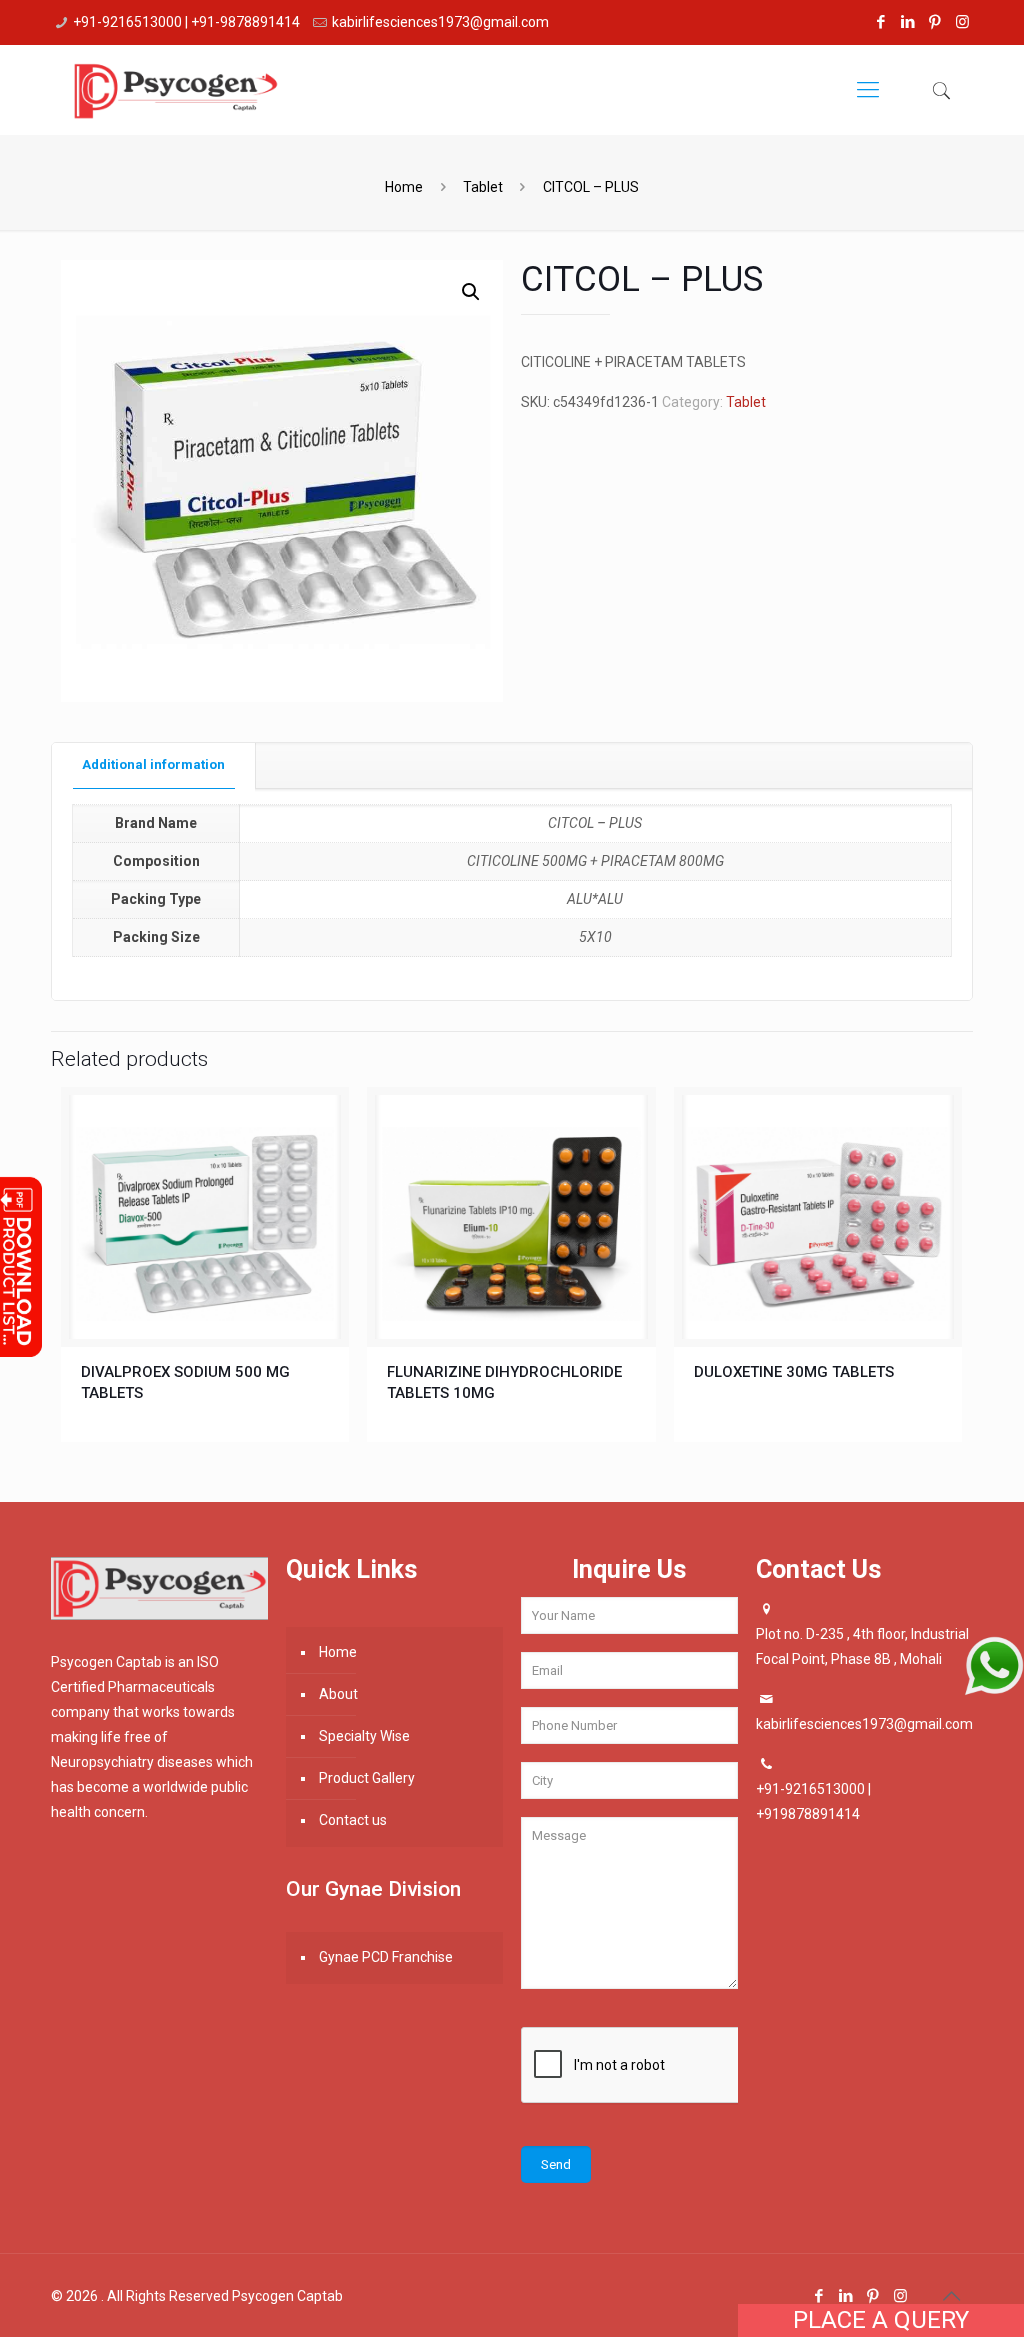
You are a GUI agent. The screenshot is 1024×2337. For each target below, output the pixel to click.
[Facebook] (881, 22)
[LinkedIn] (908, 22)
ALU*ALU (595, 899)
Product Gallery (367, 1778)
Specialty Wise (364, 1736)
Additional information (153, 764)
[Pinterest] (935, 22)
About (338, 1694)
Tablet (483, 187)
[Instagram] (962, 22)
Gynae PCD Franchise (386, 1957)
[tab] (154, 765)
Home (404, 187)
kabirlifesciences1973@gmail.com (440, 22)
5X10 (595, 937)
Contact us (353, 1820)
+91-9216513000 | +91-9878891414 (186, 22)
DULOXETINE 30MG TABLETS (794, 1372)
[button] (471, 292)
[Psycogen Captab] (175, 90)
